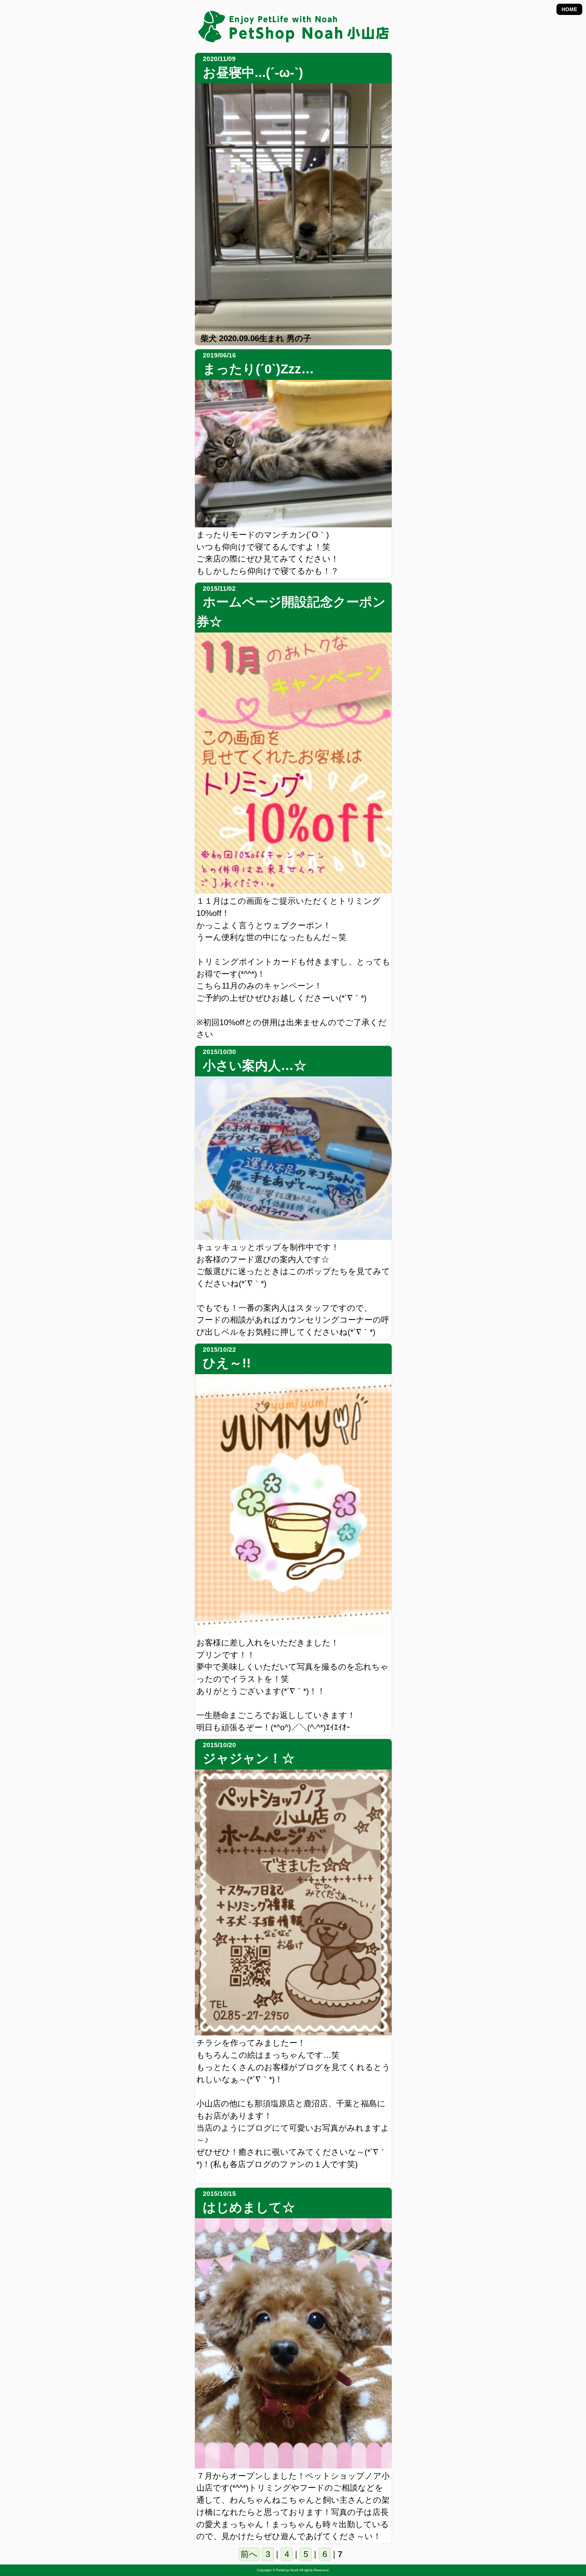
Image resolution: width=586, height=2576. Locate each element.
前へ (249, 2554)
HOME (569, 9)
